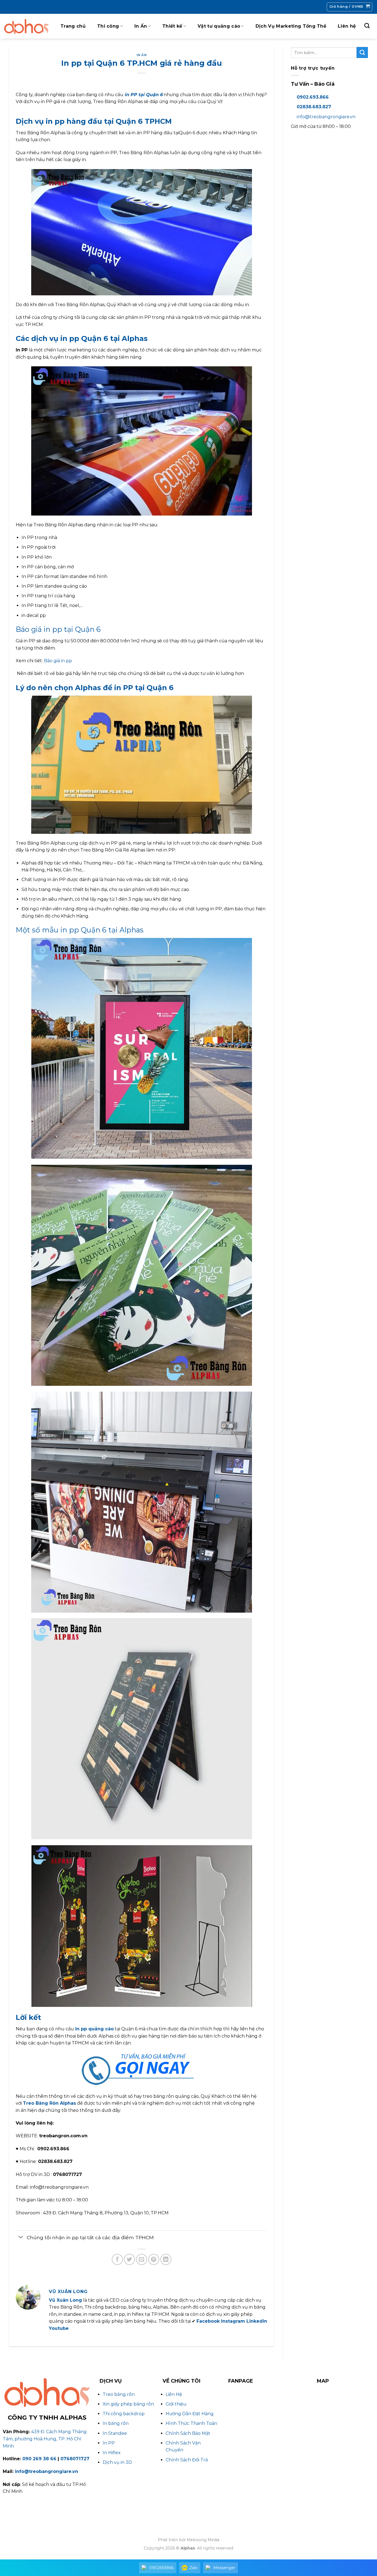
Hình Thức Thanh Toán (191, 2423)
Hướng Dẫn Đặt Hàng (190, 2414)
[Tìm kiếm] (367, 26)
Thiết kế (172, 26)
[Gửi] (362, 52)
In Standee (115, 2433)
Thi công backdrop (124, 2414)
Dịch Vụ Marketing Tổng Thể (291, 26)
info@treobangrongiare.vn (326, 117)
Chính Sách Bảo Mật (188, 2433)
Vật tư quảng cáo (219, 26)
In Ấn (141, 26)
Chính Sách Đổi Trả (187, 2460)
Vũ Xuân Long (65, 2300)
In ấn (142, 55)
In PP (109, 2443)
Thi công (108, 26)
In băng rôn (116, 2423)
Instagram (233, 2321)
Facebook (208, 2321)
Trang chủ (73, 26)
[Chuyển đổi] (21, 2238)
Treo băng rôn (119, 2394)
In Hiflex (112, 2453)
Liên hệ (347, 26)
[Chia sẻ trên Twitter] (129, 2259)
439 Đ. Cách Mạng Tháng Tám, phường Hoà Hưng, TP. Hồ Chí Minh (45, 2439)
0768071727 (75, 2459)
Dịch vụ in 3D (117, 2462)
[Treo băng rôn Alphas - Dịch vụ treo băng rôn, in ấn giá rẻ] (26, 26)
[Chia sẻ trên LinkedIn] (166, 2259)
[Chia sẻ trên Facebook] (117, 2259)
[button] (350, 7)
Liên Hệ (174, 2394)
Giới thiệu (176, 2404)
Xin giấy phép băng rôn (128, 2404)
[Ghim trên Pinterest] (154, 2259)
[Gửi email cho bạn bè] (142, 2259)
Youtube (59, 2328)
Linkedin (257, 2321)
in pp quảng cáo (94, 2029)
